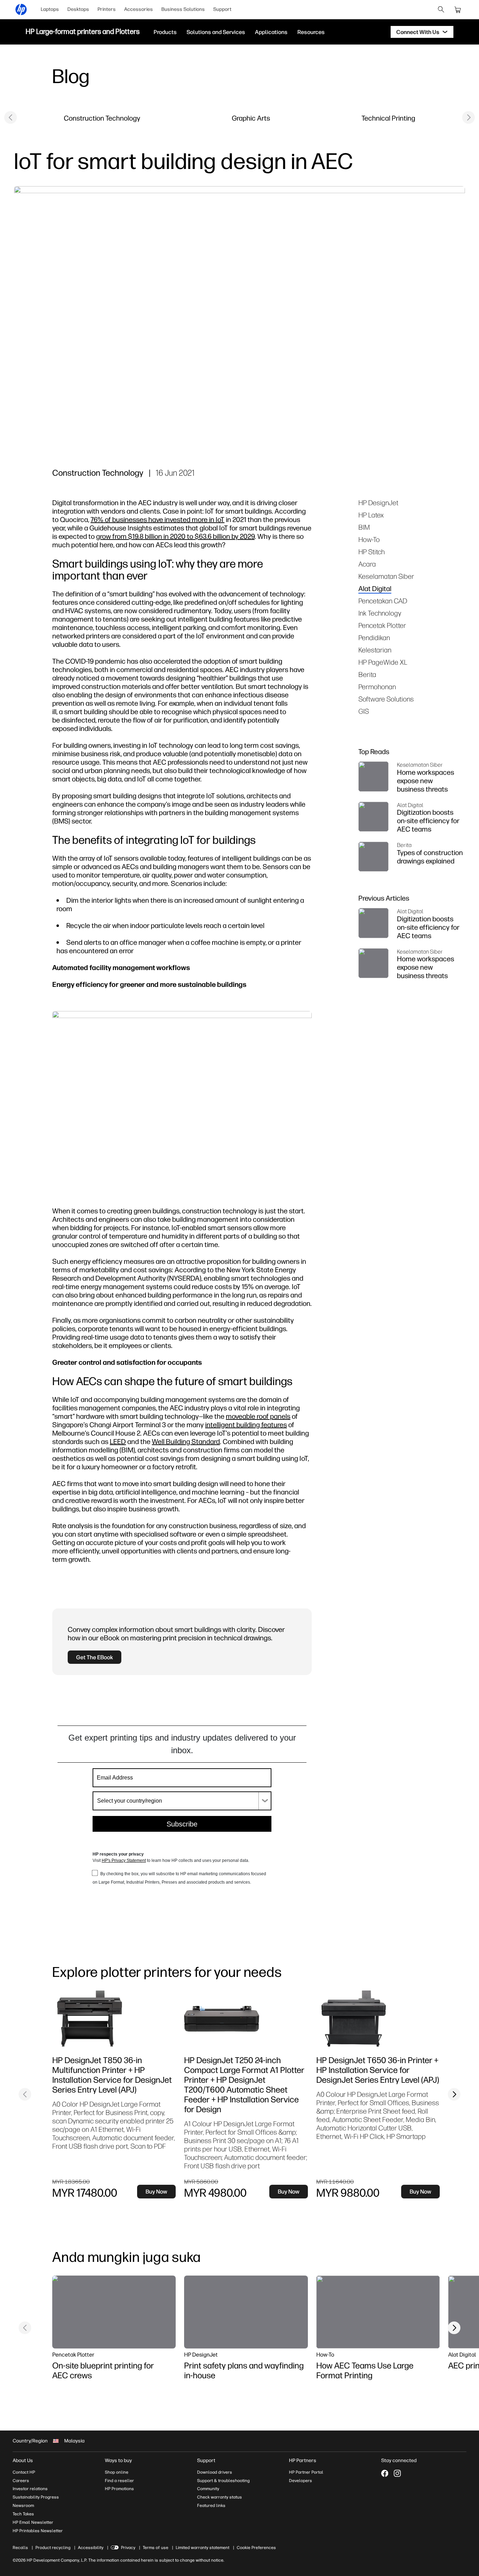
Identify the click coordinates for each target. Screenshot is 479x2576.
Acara (367, 564)
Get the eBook (95, 1657)
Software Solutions (386, 699)
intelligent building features (246, 1425)
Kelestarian (375, 650)
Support (222, 9)
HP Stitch (372, 552)
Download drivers (215, 2472)
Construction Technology (102, 118)
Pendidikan (374, 638)
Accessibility (91, 2548)
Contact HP (24, 2472)
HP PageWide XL (383, 662)
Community (208, 2489)
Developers (301, 2481)
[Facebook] (385, 2473)
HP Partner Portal (306, 2472)
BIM (364, 527)
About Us (23, 2460)
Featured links (211, 2506)
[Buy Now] (109, 2019)
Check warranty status (220, 2497)
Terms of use (156, 2548)
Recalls (20, 2548)
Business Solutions (183, 9)
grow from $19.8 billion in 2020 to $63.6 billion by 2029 (175, 536)
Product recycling (53, 2548)
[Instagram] (397, 2473)
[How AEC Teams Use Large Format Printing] (378, 2312)
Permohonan (377, 687)
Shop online (117, 2472)
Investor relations (30, 2489)
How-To (369, 539)
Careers (21, 2481)
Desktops (78, 9)
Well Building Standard (186, 1441)
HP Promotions (119, 2489)
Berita (367, 674)
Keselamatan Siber (386, 576)
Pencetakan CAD (383, 601)
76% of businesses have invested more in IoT (157, 519)
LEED (118, 1441)
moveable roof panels (258, 1416)
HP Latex (371, 515)
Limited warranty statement (203, 2548)
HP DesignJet (378, 503)
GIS (364, 711)
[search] (441, 9)
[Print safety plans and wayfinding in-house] (246, 2312)
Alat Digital (375, 588)
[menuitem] (50, 9)
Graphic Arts (251, 118)
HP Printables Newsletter (38, 2531)
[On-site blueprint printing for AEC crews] (114, 2312)
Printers (107, 9)
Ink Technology (380, 613)
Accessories (139, 9)
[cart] (458, 9)
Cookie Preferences (256, 2548)
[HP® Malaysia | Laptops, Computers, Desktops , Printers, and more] (21, 9)
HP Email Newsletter (33, 2522)
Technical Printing (388, 118)
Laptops (50, 9)
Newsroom (23, 2506)
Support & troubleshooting (223, 2481)
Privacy (128, 2548)
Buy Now (156, 2191)
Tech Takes (23, 2514)
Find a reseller (119, 2481)
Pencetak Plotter (382, 625)
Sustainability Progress (36, 2497)
